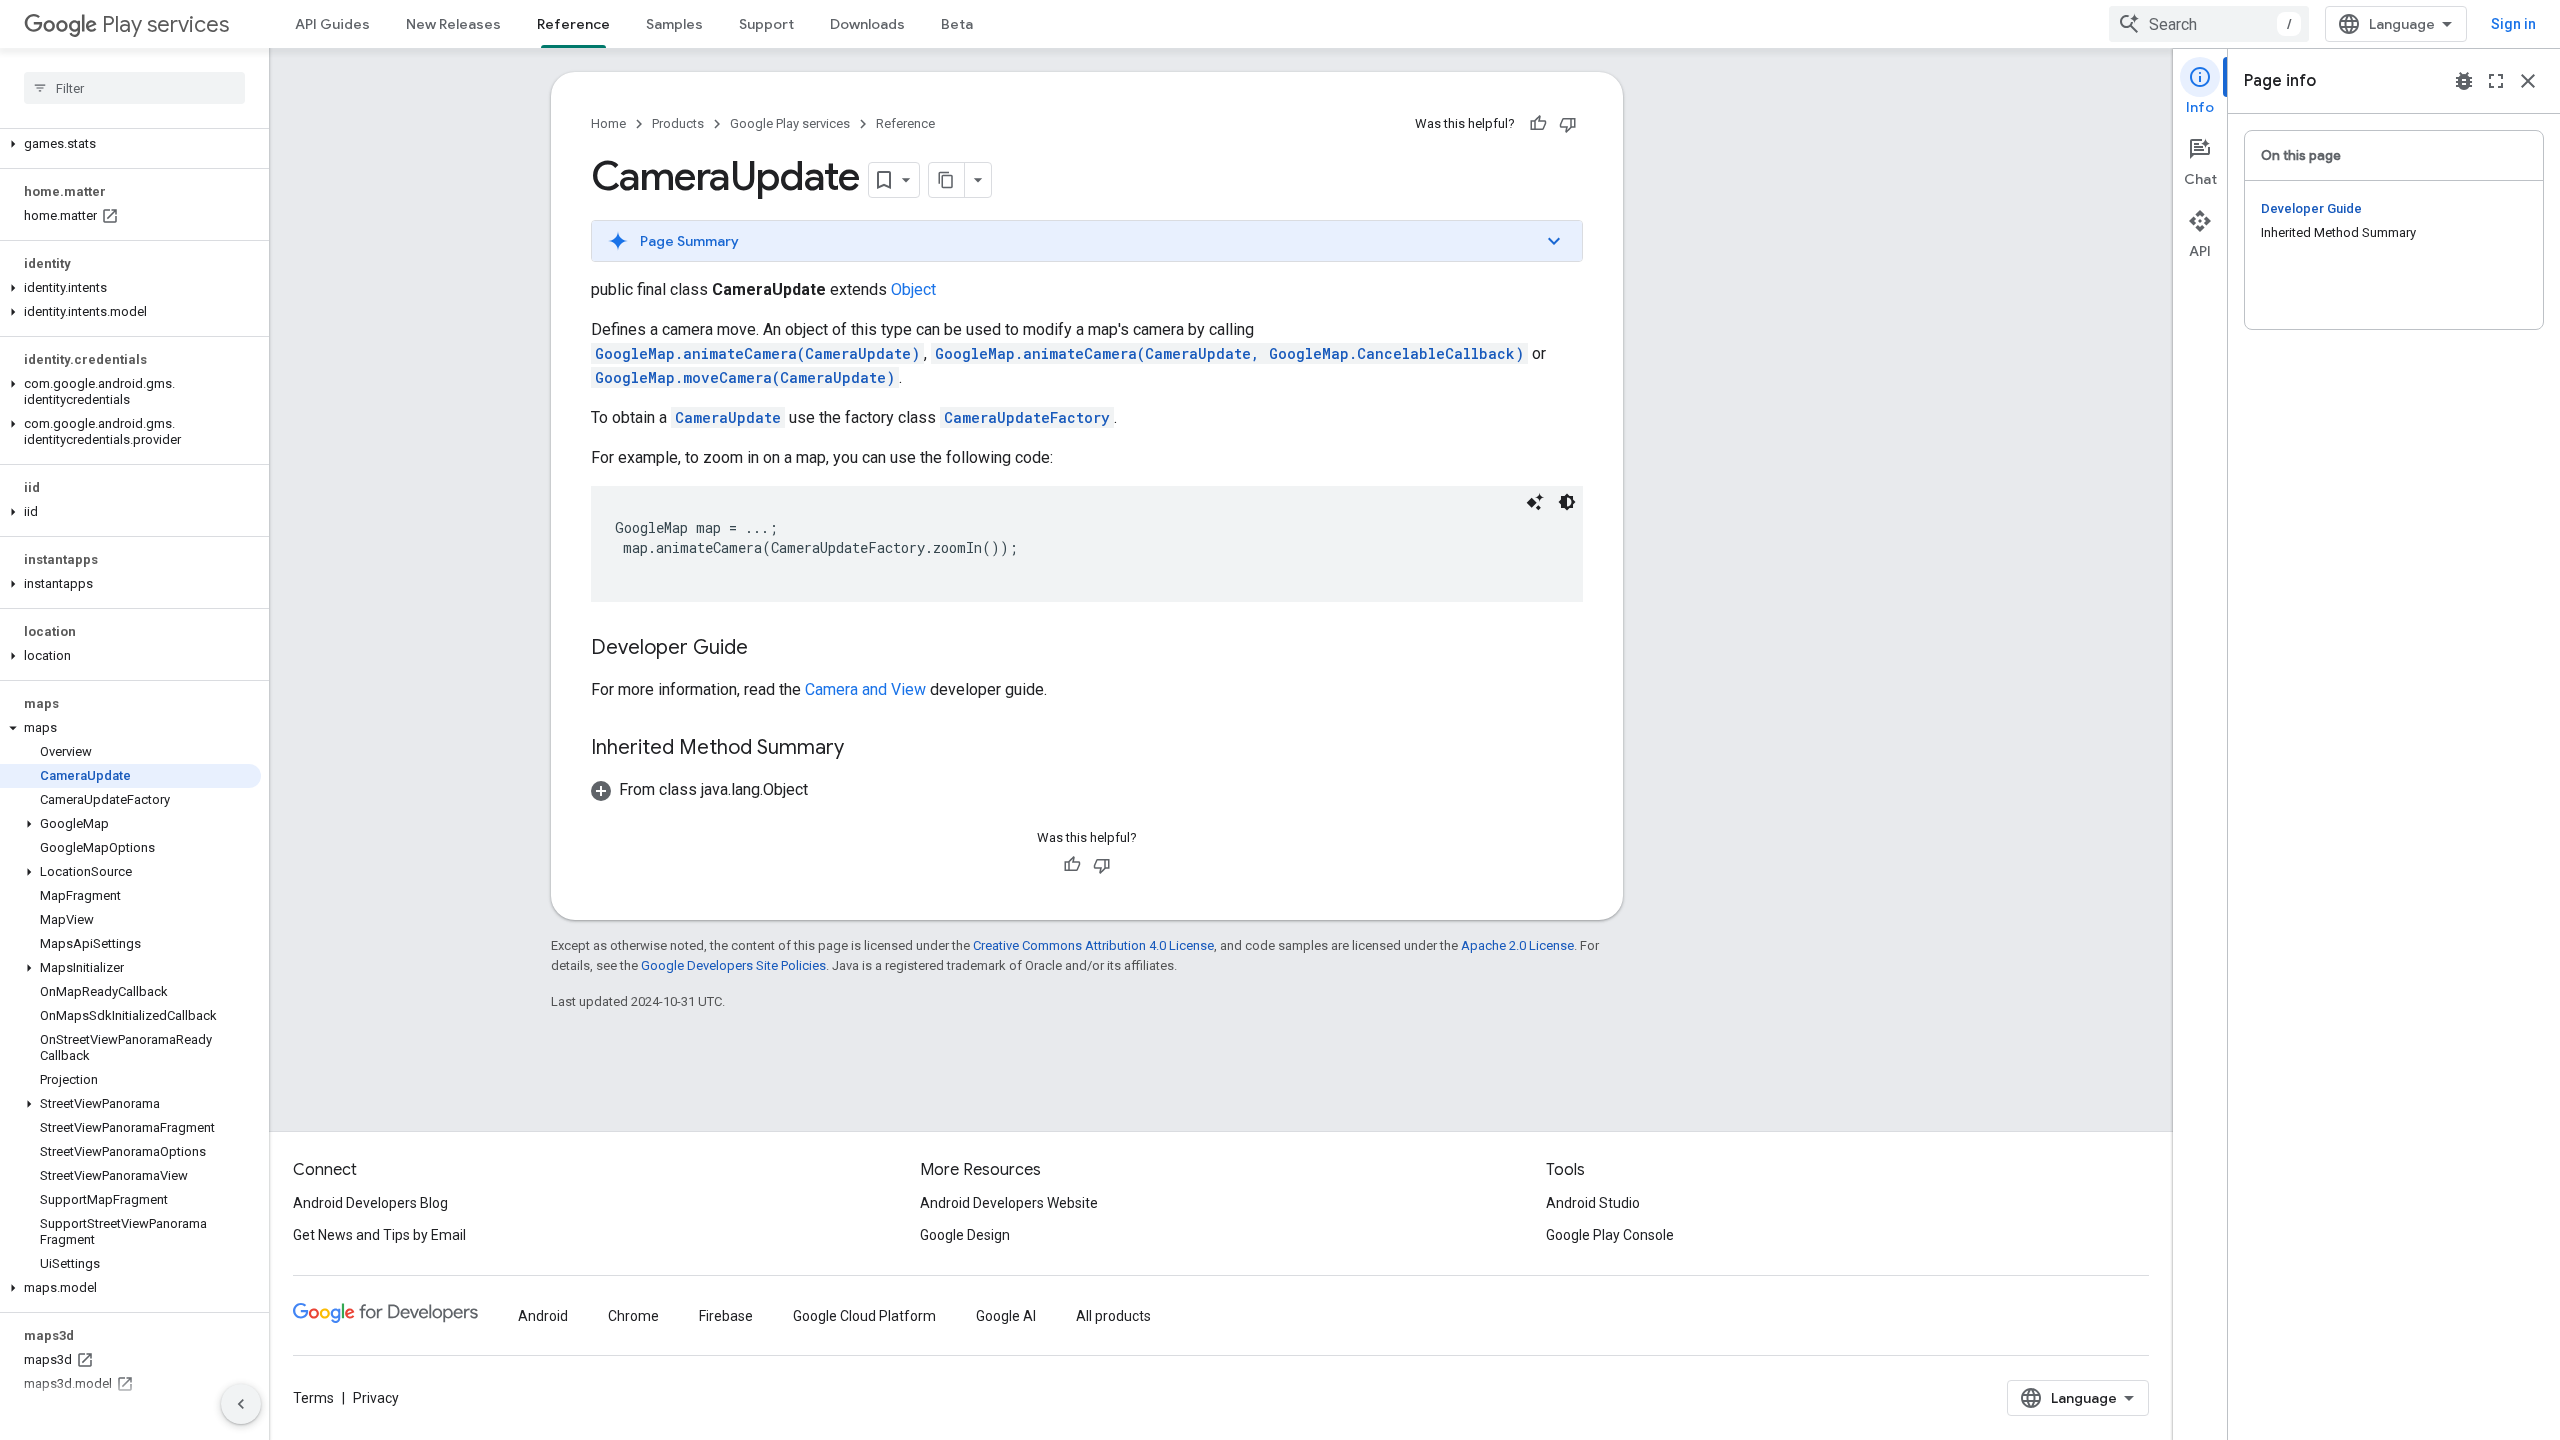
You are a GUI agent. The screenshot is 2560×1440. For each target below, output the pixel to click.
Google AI (1006, 1316)
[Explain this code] (1535, 502)
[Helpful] (1538, 124)
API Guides (332, 24)
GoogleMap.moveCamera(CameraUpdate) (745, 377)
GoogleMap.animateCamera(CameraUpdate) (757, 353)
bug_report (2464, 81)
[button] (130, 144)
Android (543, 1316)
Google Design (965, 1235)
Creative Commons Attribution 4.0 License (1093, 945)
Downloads (867, 24)
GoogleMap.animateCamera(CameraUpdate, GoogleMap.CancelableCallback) (1229, 353)
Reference (573, 24)
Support (766, 24)
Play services (165, 24)
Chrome (633, 1316)
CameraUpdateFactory (1027, 417)
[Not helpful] (1568, 124)
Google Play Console (1610, 1235)
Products (678, 123)
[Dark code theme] (1567, 502)
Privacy (376, 1398)
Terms (313, 1398)
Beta (957, 24)
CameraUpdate (728, 417)
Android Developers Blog (370, 1203)
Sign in (2513, 24)
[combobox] (2209, 24)
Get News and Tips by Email (379, 1235)
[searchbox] (134, 88)
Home (608, 123)
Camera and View (865, 689)
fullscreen (2496, 81)
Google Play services (790, 123)
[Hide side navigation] (241, 1404)
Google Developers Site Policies (733, 965)
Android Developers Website (1009, 1203)
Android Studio (1593, 1203)
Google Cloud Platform (864, 1316)
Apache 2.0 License (1517, 945)
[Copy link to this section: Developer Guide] (768, 649)
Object (913, 289)
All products (1113, 1316)
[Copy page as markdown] (947, 180)
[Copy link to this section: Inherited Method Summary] (864, 749)
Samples (674, 24)
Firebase (726, 1316)
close (2528, 81)
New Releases (453, 24)
